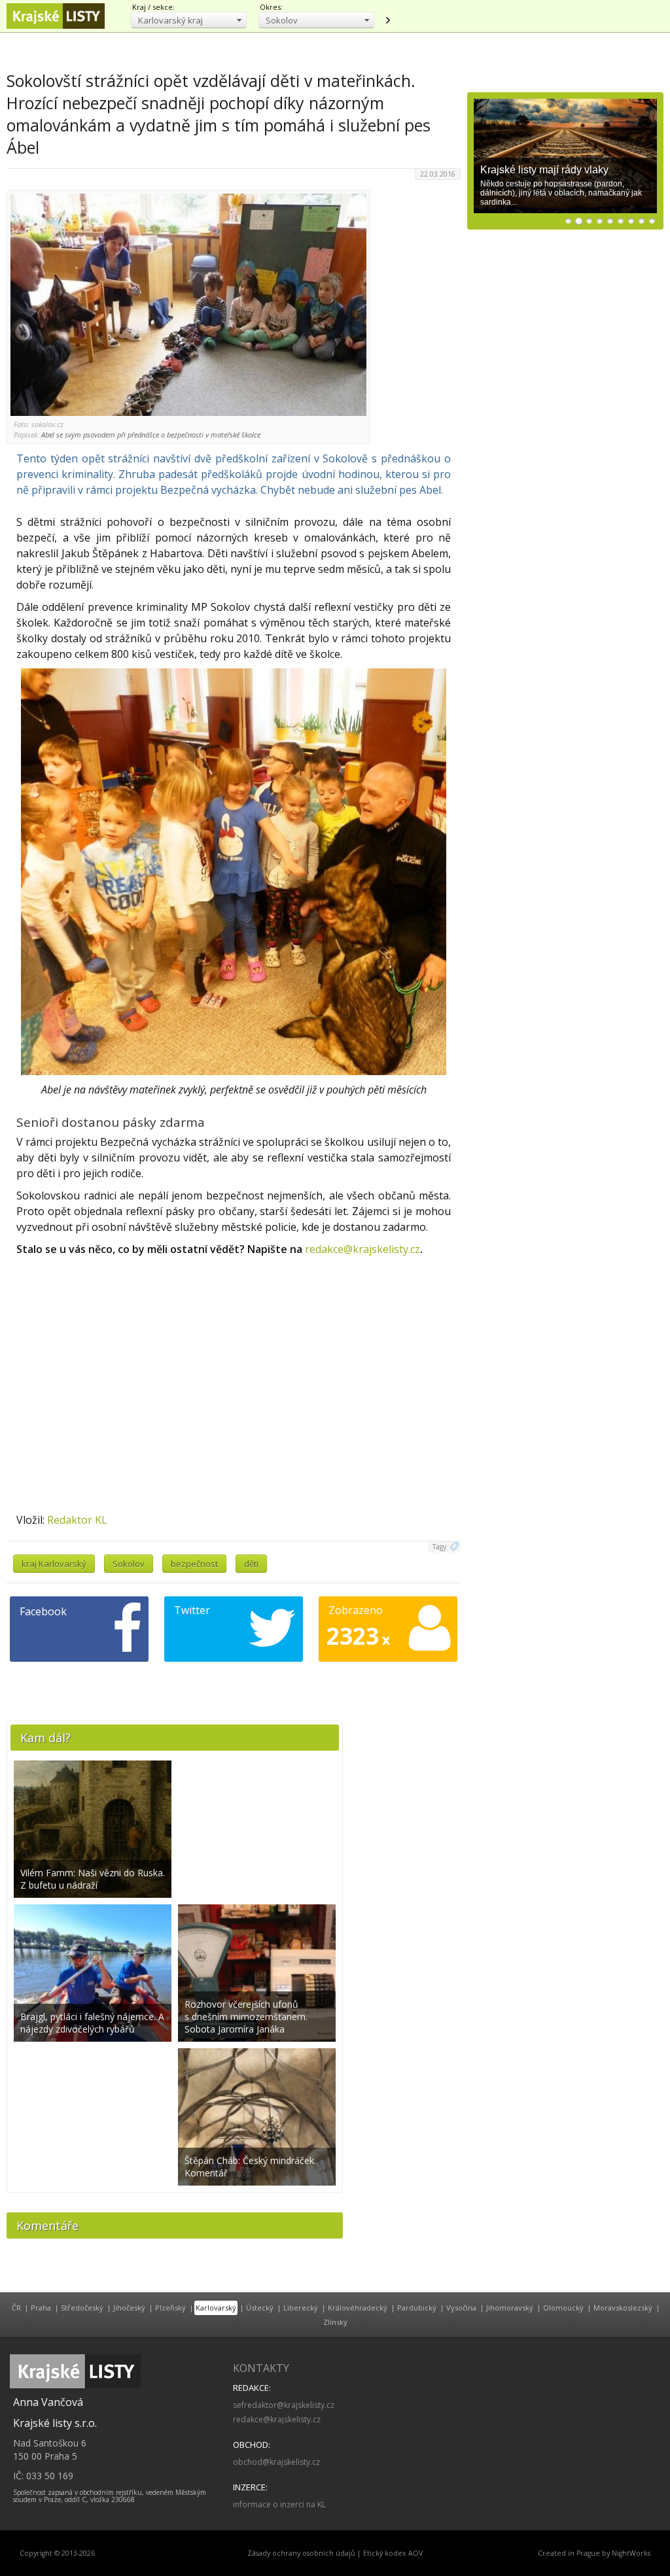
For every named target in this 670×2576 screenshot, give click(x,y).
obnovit (387, 20)
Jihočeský (129, 2308)
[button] (189, 20)
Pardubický (417, 2308)
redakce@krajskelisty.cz (362, 1249)
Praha (41, 2308)
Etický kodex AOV (393, 2553)
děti (251, 1564)
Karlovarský (216, 2308)
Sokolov (129, 1564)
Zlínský (335, 2322)
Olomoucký (563, 2308)
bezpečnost (194, 1564)
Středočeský (82, 2308)
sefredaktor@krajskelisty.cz (284, 2405)
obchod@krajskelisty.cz (276, 2462)
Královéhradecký (358, 2308)
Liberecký (301, 2308)
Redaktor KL (77, 1520)
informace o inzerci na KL (279, 2504)
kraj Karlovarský (54, 1564)
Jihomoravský (510, 2308)
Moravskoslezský (623, 2308)
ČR (16, 2308)
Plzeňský (170, 2308)
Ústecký (260, 2308)
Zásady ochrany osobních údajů (301, 2553)
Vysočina (461, 2308)
